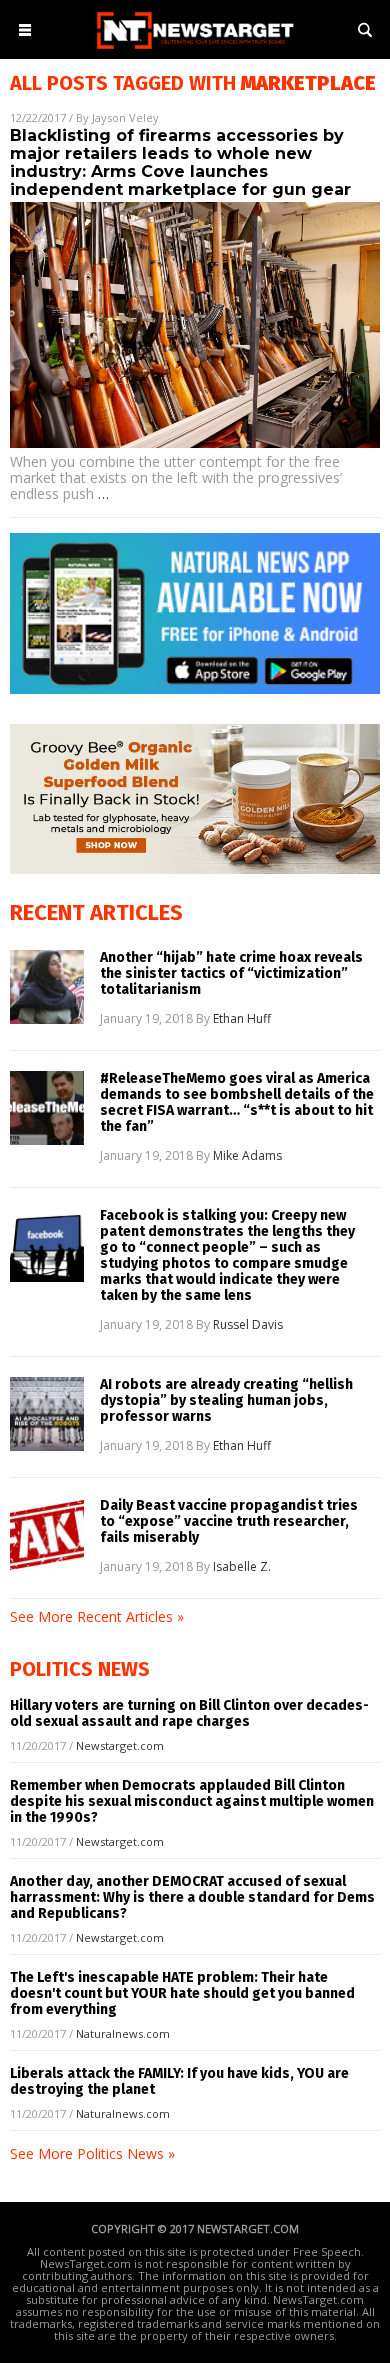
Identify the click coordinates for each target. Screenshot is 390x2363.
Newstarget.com (120, 1745)
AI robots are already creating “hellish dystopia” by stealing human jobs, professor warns (226, 1401)
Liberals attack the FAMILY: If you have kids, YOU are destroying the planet (179, 2081)
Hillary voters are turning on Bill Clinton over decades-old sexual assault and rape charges (189, 1713)
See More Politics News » (92, 2153)
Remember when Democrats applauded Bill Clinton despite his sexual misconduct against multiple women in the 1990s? (192, 1801)
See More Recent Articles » (97, 1616)
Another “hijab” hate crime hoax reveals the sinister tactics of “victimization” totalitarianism (231, 974)
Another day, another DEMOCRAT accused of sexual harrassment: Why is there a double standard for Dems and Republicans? (192, 1897)
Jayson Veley (125, 117)
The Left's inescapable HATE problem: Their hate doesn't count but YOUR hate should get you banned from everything (182, 1993)
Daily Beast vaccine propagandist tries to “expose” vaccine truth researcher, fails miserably (229, 1522)
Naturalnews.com (123, 2033)
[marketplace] (195, 50)
